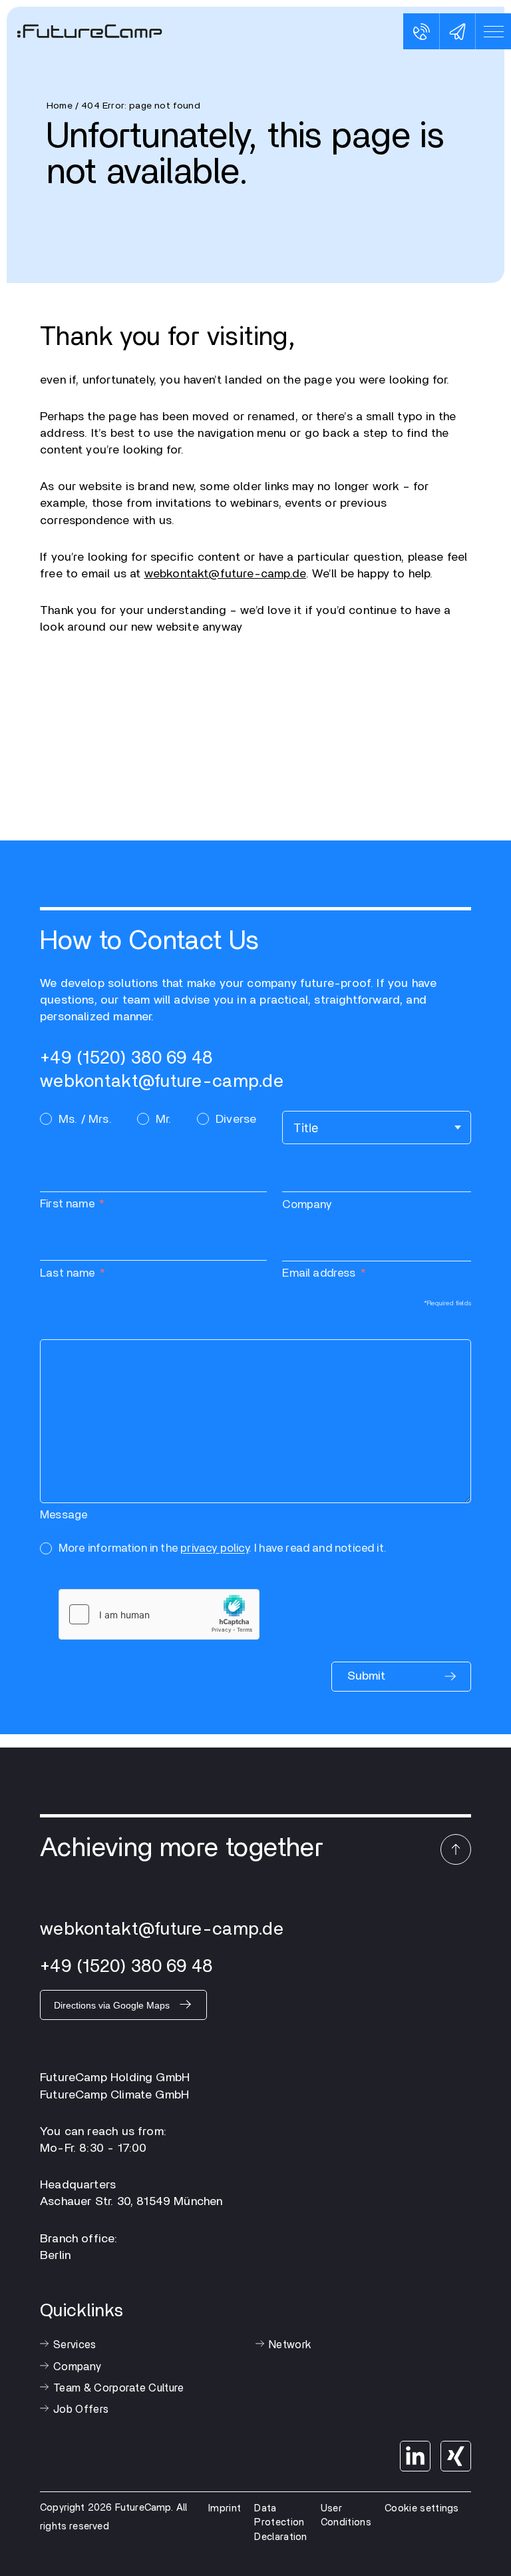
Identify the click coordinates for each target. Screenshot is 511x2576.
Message (64, 1515)
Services (75, 2345)
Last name (68, 1273)
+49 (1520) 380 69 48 (126, 1058)
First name (67, 1204)
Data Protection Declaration (281, 2523)
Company (307, 1204)
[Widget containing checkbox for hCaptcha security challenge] (159, 1614)
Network (290, 2345)
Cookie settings (422, 2508)
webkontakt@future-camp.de (226, 574)
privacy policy (215, 1548)
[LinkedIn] (415, 2456)
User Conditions (346, 2516)
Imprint (225, 2508)
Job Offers (81, 2410)
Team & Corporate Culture (119, 2388)
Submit (366, 1676)
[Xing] (456, 2456)
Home (60, 106)
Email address (319, 1273)
